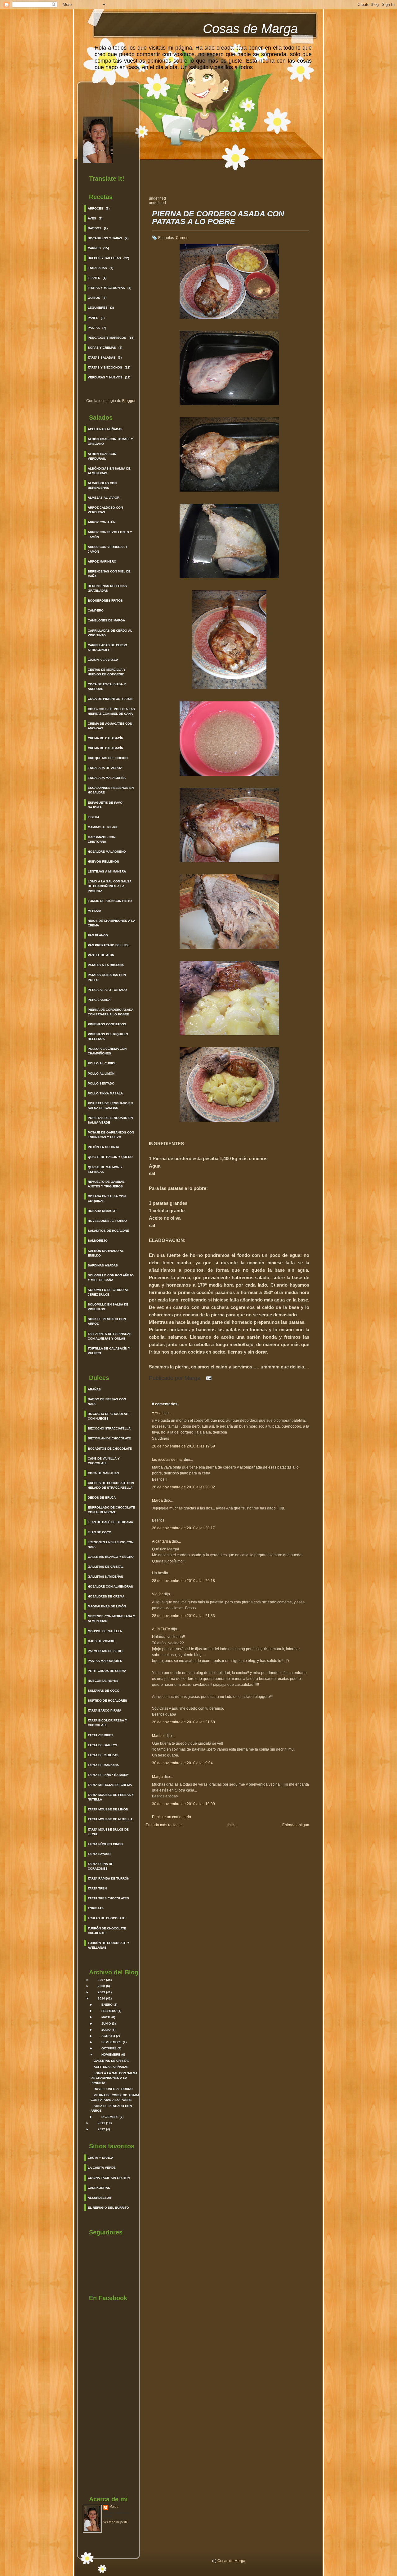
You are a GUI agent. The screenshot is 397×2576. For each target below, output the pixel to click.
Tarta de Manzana (103, 1765)
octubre (109, 2048)
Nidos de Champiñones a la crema (112, 923)
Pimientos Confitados (107, 1024)
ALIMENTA (161, 1629)
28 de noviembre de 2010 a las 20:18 (183, 1581)
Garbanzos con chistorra (102, 839)
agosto (108, 2036)
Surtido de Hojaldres (107, 1701)
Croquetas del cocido (108, 758)
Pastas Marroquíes (105, 1661)
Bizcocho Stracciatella (109, 1428)
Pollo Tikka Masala (105, 1093)
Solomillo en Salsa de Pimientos (108, 1307)
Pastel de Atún (101, 955)
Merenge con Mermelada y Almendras (112, 1619)
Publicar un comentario (172, 1817)
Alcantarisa (161, 1541)
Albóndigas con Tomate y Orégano (110, 441)
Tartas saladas (102, 358)
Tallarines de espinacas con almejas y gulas (110, 1336)
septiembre (112, 2042)
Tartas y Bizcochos (105, 367)
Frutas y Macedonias (106, 288)
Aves (92, 218)
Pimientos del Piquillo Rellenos (108, 1036)
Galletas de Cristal (106, 1567)
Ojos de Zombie (101, 1641)
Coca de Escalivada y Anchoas (107, 687)
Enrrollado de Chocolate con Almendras (111, 1510)
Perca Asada (99, 1000)
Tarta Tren (97, 1888)
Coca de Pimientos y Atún (110, 699)
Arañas (94, 1389)
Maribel (159, 1736)
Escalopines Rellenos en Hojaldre (111, 790)
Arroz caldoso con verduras (105, 510)
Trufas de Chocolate (107, 1918)
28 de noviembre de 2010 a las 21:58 (183, 1722)
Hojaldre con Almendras (110, 1586)
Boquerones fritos (105, 601)
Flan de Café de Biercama (110, 1522)
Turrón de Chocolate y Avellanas (109, 1945)
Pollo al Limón (101, 1074)
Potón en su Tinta (103, 1147)
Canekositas (99, 2188)
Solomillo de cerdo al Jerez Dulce (108, 1292)
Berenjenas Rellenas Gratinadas (107, 588)
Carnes (94, 248)
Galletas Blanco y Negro (111, 1557)
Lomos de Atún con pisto (110, 901)
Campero (96, 610)
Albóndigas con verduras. (102, 456)
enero (107, 2005)
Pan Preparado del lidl (109, 945)
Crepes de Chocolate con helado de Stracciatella (111, 1485)
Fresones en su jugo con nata (111, 1544)
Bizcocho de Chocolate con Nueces (109, 1416)
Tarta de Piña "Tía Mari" (108, 1775)
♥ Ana (157, 1413)
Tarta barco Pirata (105, 1710)
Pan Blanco (98, 935)
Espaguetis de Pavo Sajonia (105, 805)
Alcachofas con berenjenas (102, 485)
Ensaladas (97, 268)
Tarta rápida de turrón (109, 1878)
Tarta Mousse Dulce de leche (108, 1832)
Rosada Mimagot (102, 1211)
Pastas (94, 328)
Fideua (94, 817)
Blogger (129, 401)
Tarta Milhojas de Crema (110, 1785)
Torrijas (96, 1908)
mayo (106, 2017)
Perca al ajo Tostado (107, 990)
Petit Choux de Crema (107, 1671)
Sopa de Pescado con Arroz (107, 1321)
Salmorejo (98, 1241)
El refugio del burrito (108, 2208)
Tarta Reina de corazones (100, 1866)
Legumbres (98, 308)
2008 (101, 1986)
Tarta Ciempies (101, 1735)
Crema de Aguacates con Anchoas (110, 726)
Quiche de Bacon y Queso (110, 1157)
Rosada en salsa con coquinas (107, 1199)
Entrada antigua (296, 1825)
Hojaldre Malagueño (107, 852)
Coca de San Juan (103, 1473)
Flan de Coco (100, 1532)
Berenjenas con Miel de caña (109, 574)
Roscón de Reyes (103, 1681)
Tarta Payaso (99, 1854)
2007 (101, 1980)
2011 (101, 2123)
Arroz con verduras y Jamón (108, 549)
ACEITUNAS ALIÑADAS (111, 2067)
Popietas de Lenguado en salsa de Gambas (110, 1106)
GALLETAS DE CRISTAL (112, 2061)
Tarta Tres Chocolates (108, 1898)
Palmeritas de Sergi (106, 1651)
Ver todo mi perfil (115, 2522)
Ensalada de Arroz (105, 768)
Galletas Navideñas (105, 1577)
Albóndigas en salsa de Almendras (109, 471)
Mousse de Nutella (105, 1631)
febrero (109, 2011)
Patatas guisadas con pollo (107, 977)
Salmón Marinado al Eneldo (106, 1253)
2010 (101, 1998)
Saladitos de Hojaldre (108, 1231)
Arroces (96, 208)
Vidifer (157, 1594)
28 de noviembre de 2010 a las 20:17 (183, 1528)
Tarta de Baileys (103, 1745)
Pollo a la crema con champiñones (107, 1051)
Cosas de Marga (250, 29)
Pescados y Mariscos (107, 338)
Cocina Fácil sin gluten (109, 2178)
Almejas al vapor (104, 498)
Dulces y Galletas (104, 258)
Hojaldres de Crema (106, 1596)
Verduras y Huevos (105, 377)
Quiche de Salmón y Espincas (105, 1169)
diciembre (110, 2117)
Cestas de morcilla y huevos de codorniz (107, 672)
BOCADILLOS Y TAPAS (105, 238)
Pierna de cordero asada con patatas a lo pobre (111, 1012)
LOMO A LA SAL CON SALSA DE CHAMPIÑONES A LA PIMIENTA (114, 2078)
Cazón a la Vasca (103, 660)
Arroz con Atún (102, 522)
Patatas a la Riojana (106, 965)
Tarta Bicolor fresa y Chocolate (107, 1723)
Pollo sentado (101, 1083)
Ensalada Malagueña (107, 778)
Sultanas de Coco (104, 1691)
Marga (114, 2506)
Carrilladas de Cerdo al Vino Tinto (110, 633)
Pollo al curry (102, 1063)
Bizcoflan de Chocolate (109, 1438)
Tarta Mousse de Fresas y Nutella (111, 1797)
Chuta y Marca (100, 2158)
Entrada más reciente (164, 1825)
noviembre (111, 2055)
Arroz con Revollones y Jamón (110, 534)
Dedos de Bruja (102, 1498)
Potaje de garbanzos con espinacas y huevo (111, 1135)
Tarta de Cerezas (103, 1755)
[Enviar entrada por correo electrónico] (207, 1378)
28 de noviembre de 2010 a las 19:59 (183, 1446)
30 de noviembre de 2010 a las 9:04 (182, 1763)
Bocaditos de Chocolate (110, 1449)
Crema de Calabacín (105, 738)
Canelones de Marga (106, 620)
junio (106, 2024)
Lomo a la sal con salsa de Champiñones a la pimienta (110, 886)
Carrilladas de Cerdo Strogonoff (107, 647)
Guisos (94, 298)
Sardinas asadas (103, 1265)
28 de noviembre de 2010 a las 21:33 (183, 1616)
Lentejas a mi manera (107, 871)
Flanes (94, 278)
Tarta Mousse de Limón (108, 1809)
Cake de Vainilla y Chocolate (104, 1461)
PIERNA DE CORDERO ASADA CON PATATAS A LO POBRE (218, 218)
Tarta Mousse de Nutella (110, 1819)
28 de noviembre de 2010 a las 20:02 (183, 1487)
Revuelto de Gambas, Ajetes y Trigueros (107, 1184)
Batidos (95, 228)
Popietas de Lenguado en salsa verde (110, 1120)
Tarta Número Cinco (105, 1844)
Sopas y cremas (102, 348)
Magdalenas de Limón (107, 1606)
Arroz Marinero (102, 561)
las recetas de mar (167, 1460)
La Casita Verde (102, 2168)
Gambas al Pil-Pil (103, 827)
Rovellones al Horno (107, 1221)
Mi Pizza (94, 911)
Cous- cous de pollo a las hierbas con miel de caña (111, 711)
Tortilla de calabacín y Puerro (109, 1351)
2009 (101, 1992)
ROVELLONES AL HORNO (113, 2089)
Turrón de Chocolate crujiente (107, 1931)
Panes (93, 318)
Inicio (232, 1825)
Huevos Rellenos (103, 862)
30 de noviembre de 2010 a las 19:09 (183, 1804)
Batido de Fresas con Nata (107, 1402)
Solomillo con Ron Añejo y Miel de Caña (111, 1278)
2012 (101, 2129)
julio (106, 2030)
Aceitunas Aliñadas (105, 429)
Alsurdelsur (99, 2198)
